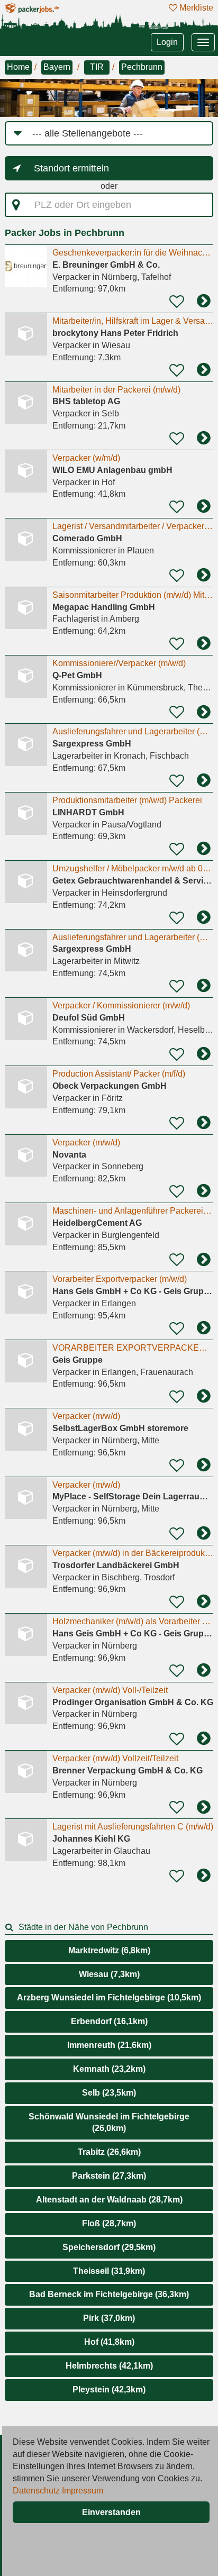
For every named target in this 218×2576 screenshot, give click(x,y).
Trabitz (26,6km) (109, 2152)
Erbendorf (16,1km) (109, 2021)
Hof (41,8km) (109, 2342)
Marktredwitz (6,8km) (109, 1950)
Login (167, 42)
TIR (97, 67)
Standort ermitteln (71, 168)
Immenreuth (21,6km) (109, 2045)
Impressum (83, 2491)
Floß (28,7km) (109, 2223)
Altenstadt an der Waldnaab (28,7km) (109, 2200)
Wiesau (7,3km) (109, 1974)
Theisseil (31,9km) (109, 2271)
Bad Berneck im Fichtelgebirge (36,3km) (109, 2294)
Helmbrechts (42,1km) (109, 2366)
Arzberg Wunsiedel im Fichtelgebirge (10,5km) (109, 1997)
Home (18, 67)
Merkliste (195, 8)
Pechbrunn (142, 67)
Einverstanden (111, 2512)
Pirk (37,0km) (109, 2318)
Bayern (57, 67)
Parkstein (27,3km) (109, 2176)
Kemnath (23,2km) (109, 2069)
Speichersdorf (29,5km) (109, 2247)
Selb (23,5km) (109, 2093)
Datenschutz (36, 2491)
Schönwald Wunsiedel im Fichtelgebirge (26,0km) (109, 2123)
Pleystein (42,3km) (109, 2390)
